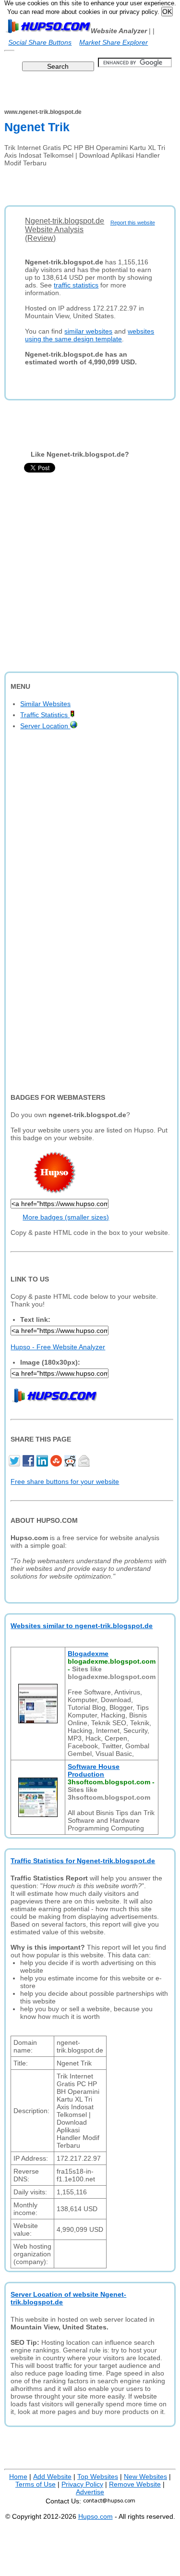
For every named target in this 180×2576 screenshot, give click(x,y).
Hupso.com (96, 2516)
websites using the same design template (90, 335)
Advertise (90, 2492)
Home (18, 2476)
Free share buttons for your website (65, 1481)
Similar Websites (45, 704)
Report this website (133, 223)
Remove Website (135, 2484)
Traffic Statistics (45, 715)
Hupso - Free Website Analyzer (58, 1347)
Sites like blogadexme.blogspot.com (112, 1673)
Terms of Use (36, 2484)
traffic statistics (76, 285)
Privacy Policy (82, 2484)
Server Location (45, 726)
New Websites (145, 2476)
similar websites (88, 331)
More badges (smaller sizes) (66, 1217)
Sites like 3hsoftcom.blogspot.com (109, 1793)
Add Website (52, 2476)
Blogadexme (88, 1654)
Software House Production (94, 1770)
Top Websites (98, 2476)
